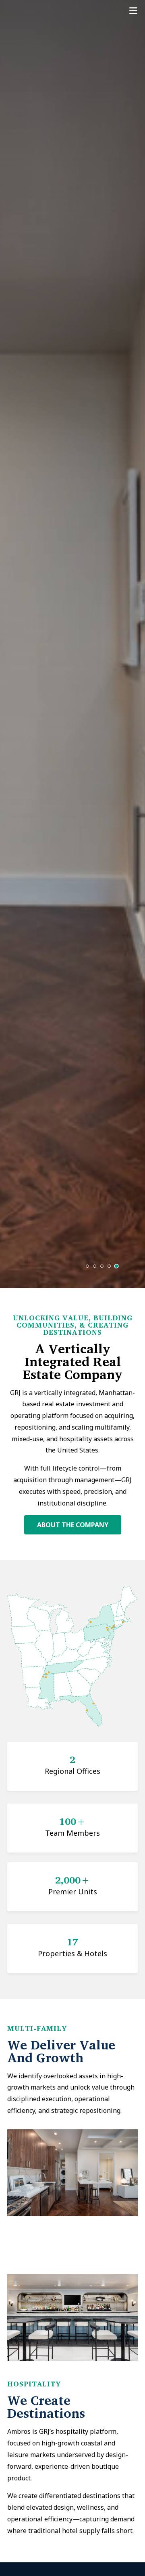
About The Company (73, 1525)
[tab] (87, 1266)
